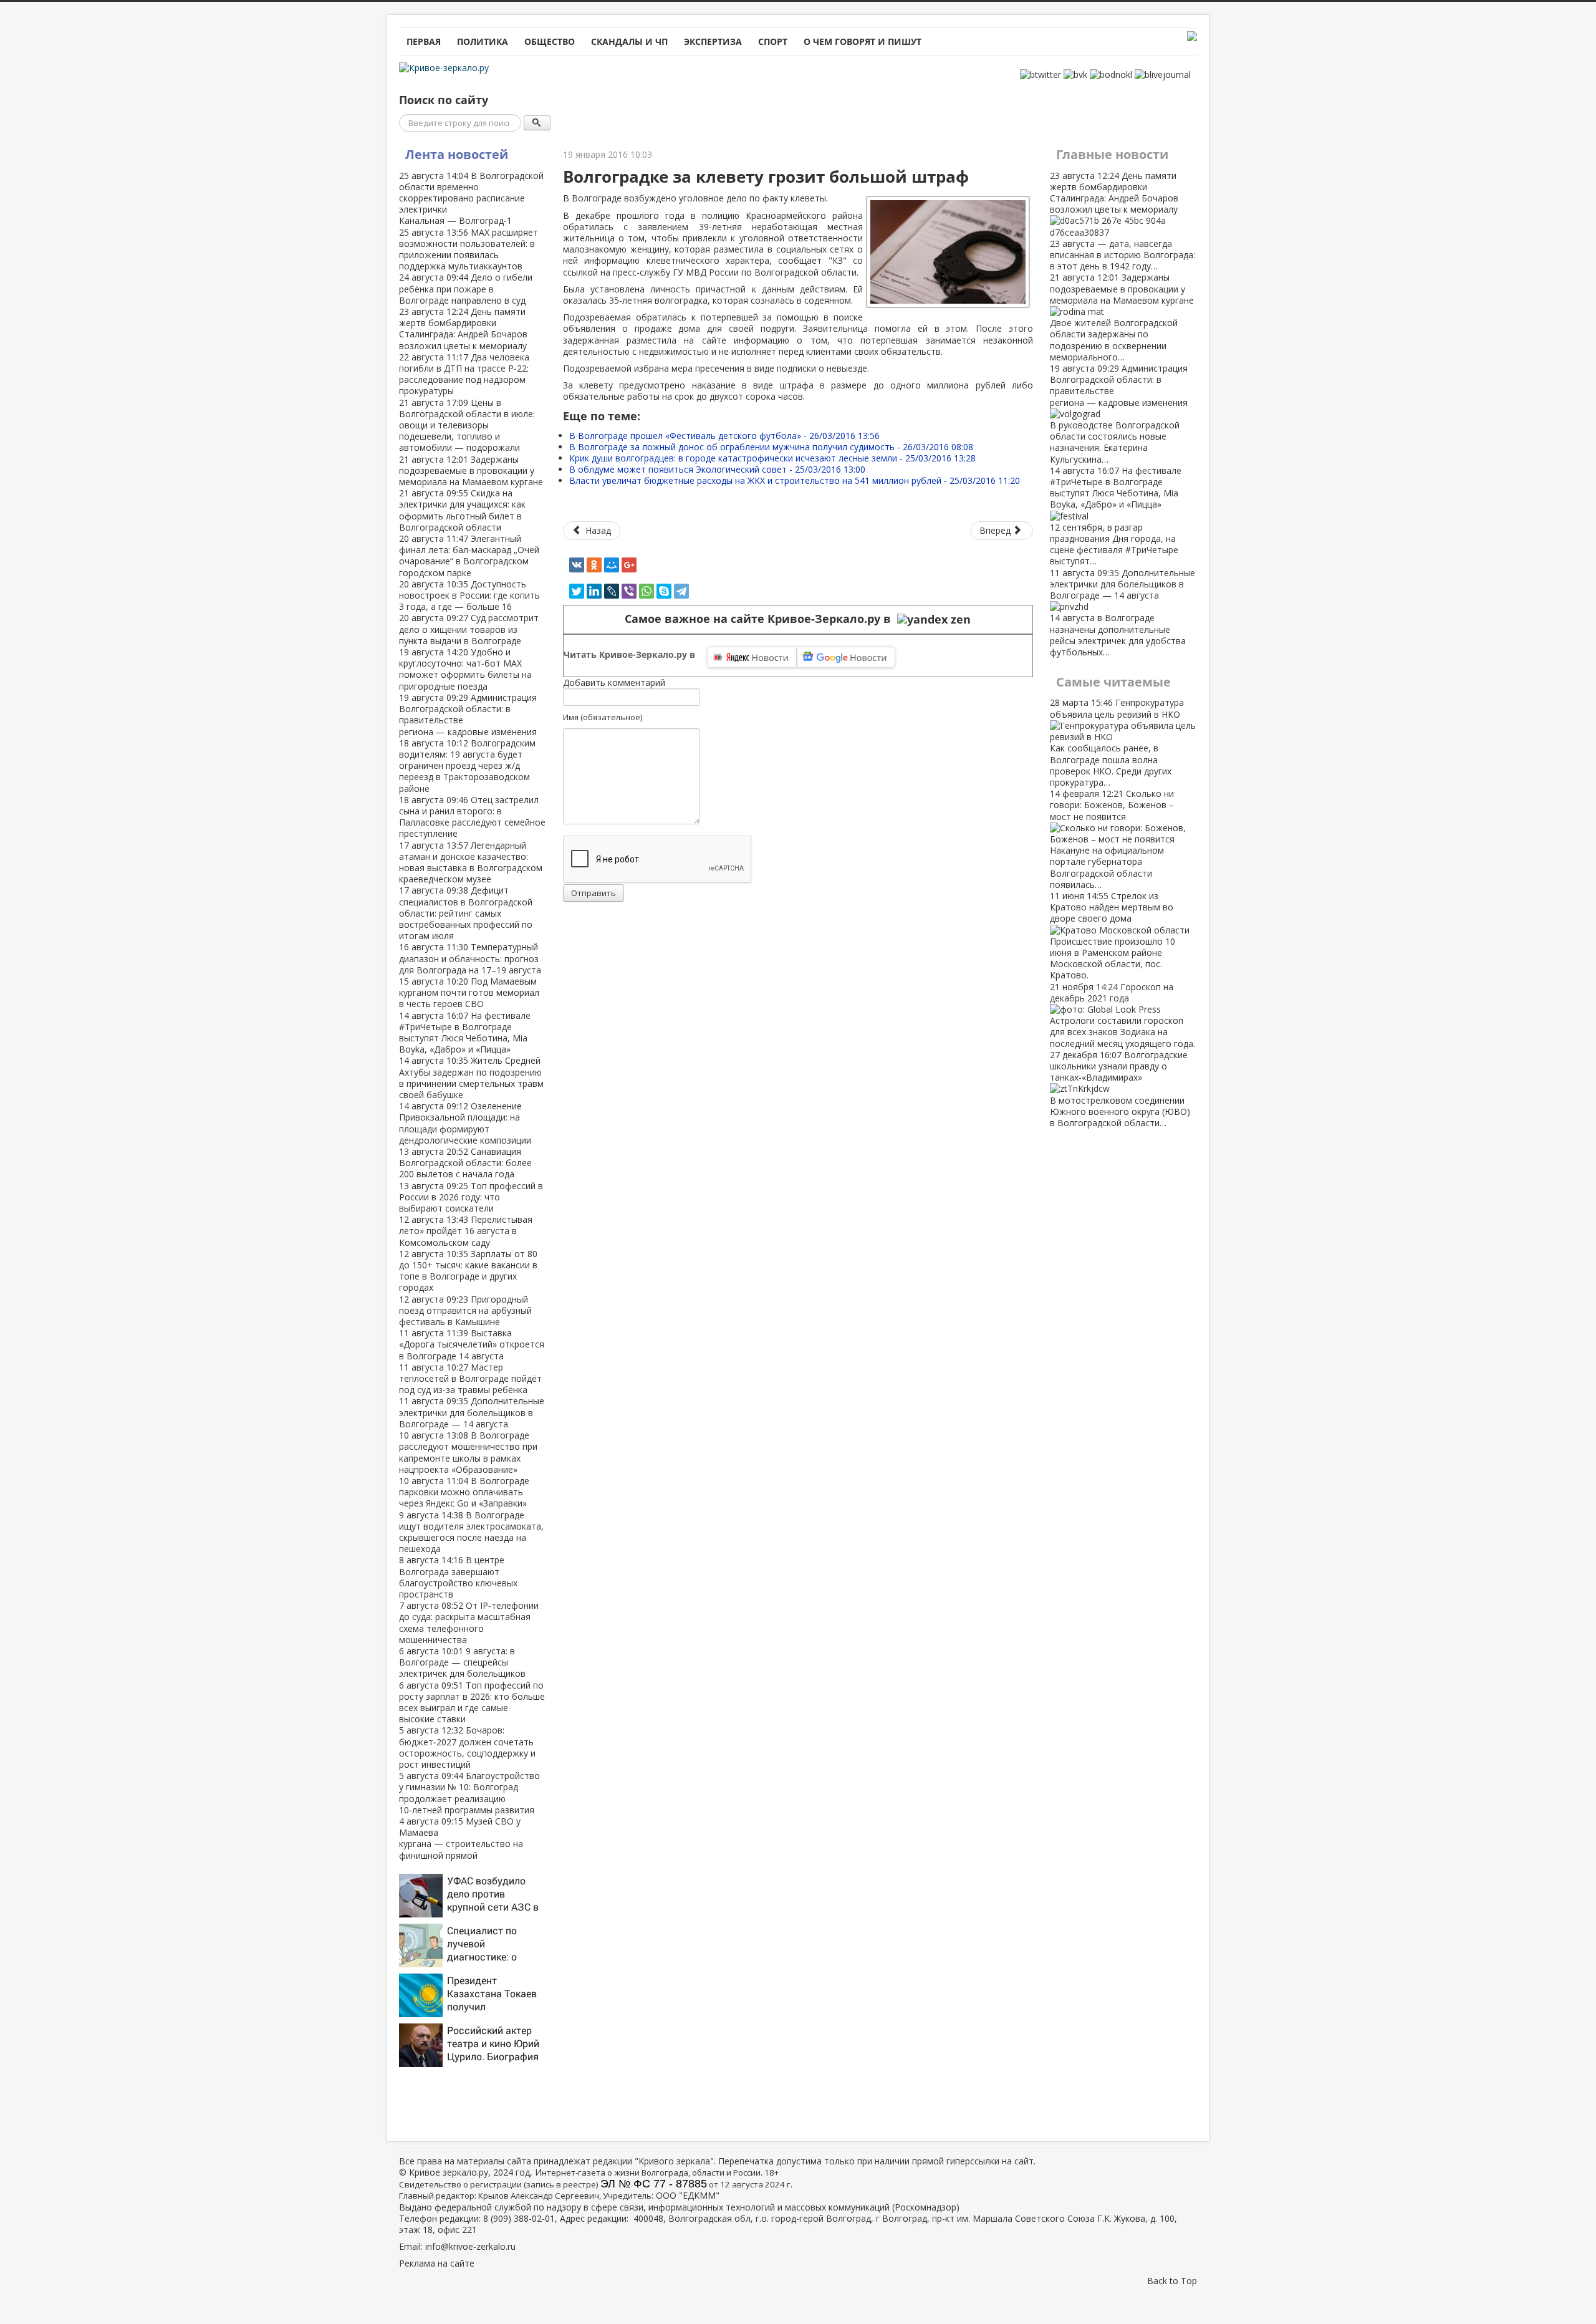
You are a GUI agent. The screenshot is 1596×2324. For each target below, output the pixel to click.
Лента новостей (457, 154)
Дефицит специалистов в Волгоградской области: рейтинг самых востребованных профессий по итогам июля (466, 913)
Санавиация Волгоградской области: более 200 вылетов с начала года (465, 1163)
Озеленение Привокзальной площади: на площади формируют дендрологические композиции (465, 1123)
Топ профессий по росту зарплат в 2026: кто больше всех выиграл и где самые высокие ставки (472, 1702)
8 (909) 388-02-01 (519, 2218)
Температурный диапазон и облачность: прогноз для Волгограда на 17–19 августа (470, 958)
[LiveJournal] (612, 591)
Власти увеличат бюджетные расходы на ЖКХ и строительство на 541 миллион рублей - (795, 480)
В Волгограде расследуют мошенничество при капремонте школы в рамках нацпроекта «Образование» (468, 1452)
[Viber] (629, 591)
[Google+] (629, 565)
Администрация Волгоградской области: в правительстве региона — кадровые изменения (468, 715)
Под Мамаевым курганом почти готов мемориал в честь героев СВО (469, 992)
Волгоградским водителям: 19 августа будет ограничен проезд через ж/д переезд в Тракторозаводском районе (467, 766)
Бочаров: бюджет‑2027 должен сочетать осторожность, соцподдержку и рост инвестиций (467, 1747)
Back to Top (1172, 2281)
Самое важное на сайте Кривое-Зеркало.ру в (761, 619)
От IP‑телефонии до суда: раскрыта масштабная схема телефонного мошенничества (469, 1622)
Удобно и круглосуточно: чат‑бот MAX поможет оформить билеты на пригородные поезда (465, 669)
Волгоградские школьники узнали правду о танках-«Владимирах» (1120, 1089)
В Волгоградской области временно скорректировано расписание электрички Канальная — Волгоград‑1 (471, 198)
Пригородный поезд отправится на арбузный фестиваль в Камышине (465, 1310)
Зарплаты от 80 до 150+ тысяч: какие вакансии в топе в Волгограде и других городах (468, 1271)
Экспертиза (713, 41)
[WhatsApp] (647, 591)
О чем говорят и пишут (863, 41)
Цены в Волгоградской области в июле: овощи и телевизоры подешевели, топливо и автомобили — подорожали (467, 425)
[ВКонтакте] (577, 565)
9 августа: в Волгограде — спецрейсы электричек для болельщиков (462, 1662)
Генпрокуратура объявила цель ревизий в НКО (1117, 742)
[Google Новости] (846, 657)
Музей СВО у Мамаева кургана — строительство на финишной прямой (461, 1838)
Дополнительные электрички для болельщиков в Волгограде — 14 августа (472, 1412)
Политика (483, 41)
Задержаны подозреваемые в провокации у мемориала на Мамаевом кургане (471, 470)
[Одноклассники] (594, 565)
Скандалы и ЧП (629, 41)
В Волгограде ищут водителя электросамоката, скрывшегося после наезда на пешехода (471, 1532)
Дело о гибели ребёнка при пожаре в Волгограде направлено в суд (466, 288)
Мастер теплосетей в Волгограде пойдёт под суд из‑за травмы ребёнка (470, 1378)
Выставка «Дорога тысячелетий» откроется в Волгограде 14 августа (472, 1344)
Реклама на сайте (437, 2263)
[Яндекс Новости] (752, 657)
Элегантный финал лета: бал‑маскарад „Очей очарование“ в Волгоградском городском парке (469, 556)
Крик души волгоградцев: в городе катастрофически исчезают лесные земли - (772, 458)
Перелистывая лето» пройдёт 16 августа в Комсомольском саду (466, 1231)
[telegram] (681, 591)
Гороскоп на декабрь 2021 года (1122, 1015)
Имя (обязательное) (603, 717)
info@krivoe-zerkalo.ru (470, 2246)
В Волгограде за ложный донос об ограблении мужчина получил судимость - (771, 447)
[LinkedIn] (594, 591)
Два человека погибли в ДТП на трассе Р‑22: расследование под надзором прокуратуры (464, 374)
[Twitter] (577, 591)
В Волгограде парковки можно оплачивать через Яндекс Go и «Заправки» (464, 1492)
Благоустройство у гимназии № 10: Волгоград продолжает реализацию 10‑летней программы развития (469, 1793)
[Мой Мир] (612, 565)
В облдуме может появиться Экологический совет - (717, 469)
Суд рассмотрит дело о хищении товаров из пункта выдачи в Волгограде (469, 629)
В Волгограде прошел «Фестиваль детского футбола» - (724, 436)
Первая (424, 41)
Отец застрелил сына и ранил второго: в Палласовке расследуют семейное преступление (472, 817)
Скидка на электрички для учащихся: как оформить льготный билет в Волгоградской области (462, 510)
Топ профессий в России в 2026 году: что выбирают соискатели (471, 1197)
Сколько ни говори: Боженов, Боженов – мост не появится (1112, 839)
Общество (550, 41)
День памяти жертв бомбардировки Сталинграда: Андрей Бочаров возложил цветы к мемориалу (463, 329)
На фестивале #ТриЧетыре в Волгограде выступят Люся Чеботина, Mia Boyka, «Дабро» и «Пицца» (465, 1033)
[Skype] (664, 591)
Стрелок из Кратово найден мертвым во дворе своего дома (1113, 935)
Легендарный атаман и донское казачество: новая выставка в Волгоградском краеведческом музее (471, 862)
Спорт (773, 41)
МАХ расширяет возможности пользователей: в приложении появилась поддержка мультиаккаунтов (469, 249)
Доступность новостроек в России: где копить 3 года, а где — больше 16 (469, 595)
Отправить (594, 893)
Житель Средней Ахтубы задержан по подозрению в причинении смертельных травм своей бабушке (471, 1078)
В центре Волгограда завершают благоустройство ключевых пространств (458, 1577)
